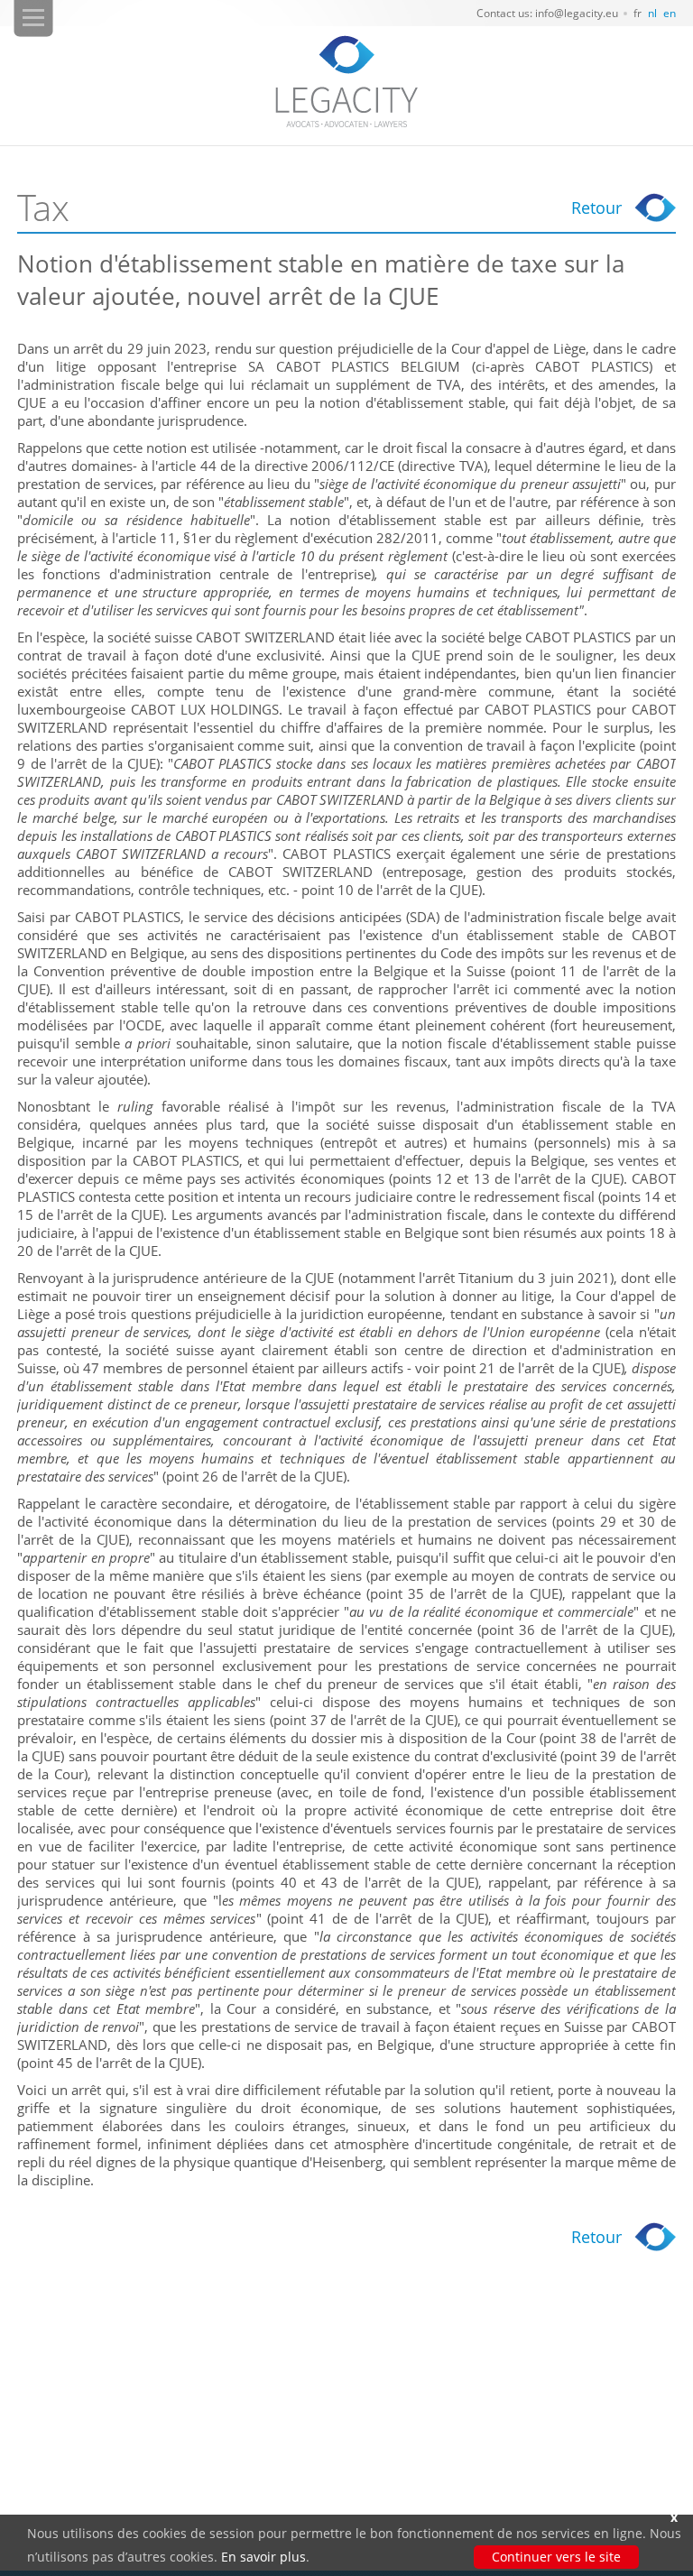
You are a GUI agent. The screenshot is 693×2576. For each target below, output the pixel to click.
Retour (596, 208)
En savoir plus (263, 2557)
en (670, 13)
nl (652, 13)
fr (638, 13)
